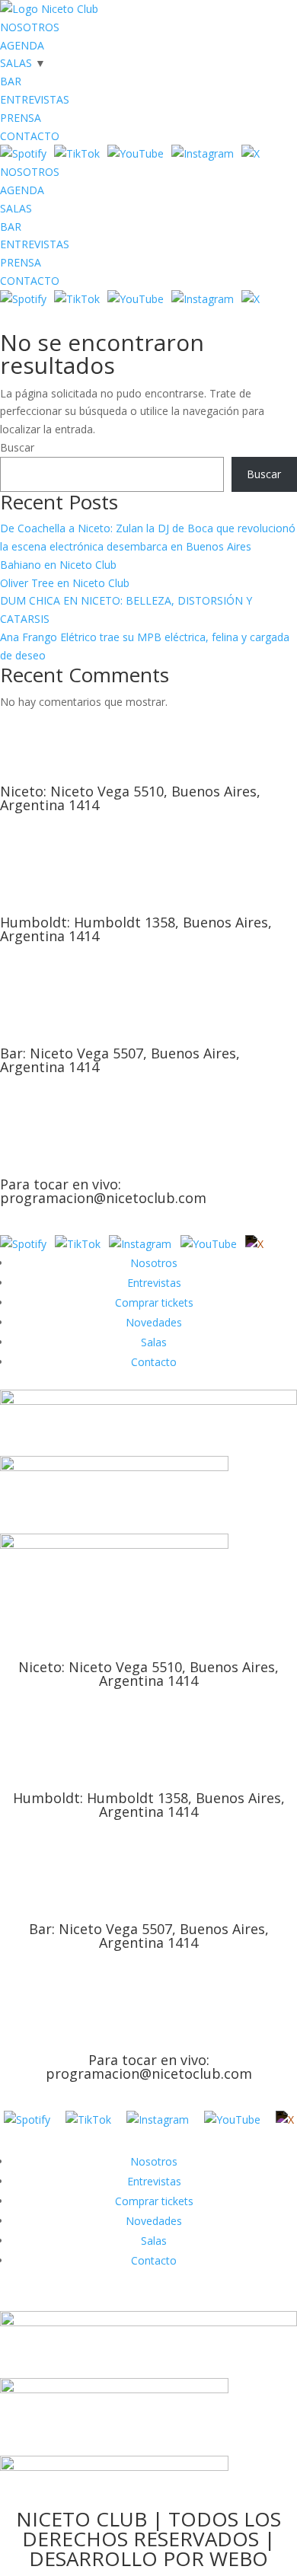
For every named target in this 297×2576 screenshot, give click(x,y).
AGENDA (22, 45)
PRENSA (21, 118)
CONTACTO (30, 136)
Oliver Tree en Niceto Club (65, 583)
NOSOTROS (30, 27)
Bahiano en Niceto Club (58, 565)
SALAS (16, 63)
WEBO (239, 2558)
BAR (11, 81)
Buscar (17, 447)
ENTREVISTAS (35, 99)
